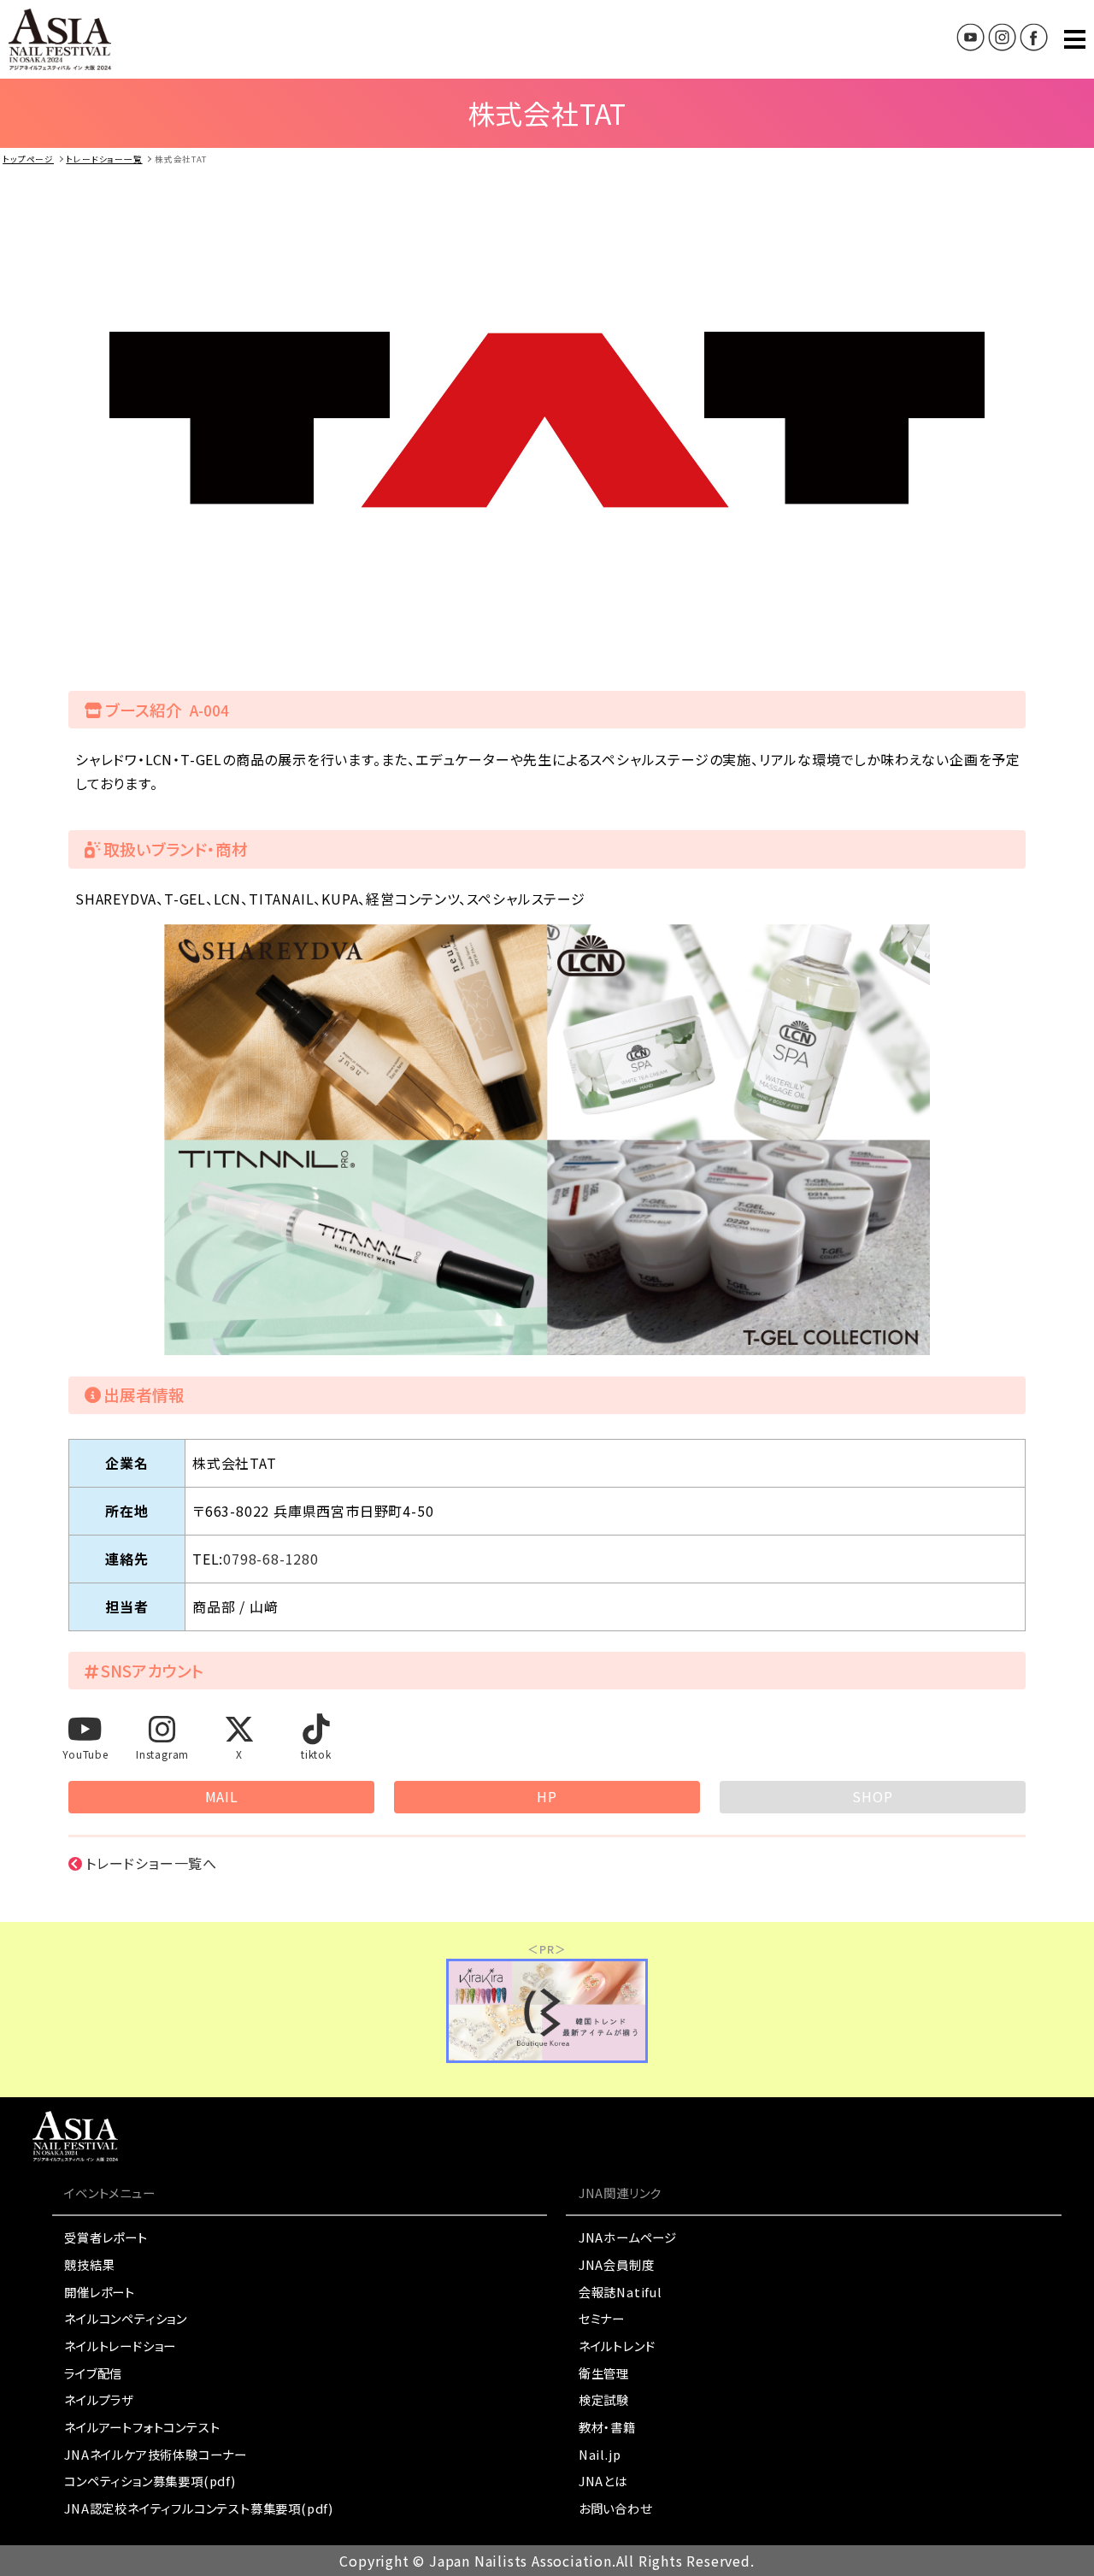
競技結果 (89, 2264)
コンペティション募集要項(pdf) (150, 2481)
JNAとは (603, 2481)
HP (547, 1796)
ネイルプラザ (99, 2399)
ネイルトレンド (617, 2346)
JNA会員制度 (617, 2264)
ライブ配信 (93, 2373)
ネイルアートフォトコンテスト (142, 2427)
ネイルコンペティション (126, 2318)
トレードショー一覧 (104, 159)
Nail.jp (600, 2454)
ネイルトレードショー (120, 2346)
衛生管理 (604, 2373)
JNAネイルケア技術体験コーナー (156, 2454)
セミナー (602, 2318)
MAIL (222, 1796)
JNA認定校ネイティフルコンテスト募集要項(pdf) (199, 2508)
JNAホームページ (628, 2237)
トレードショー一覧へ (151, 1863)
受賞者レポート (106, 2237)
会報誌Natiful (621, 2292)
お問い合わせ (615, 2508)
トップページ (28, 159)
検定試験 (604, 2399)
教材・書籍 (607, 2427)
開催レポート (100, 2292)
